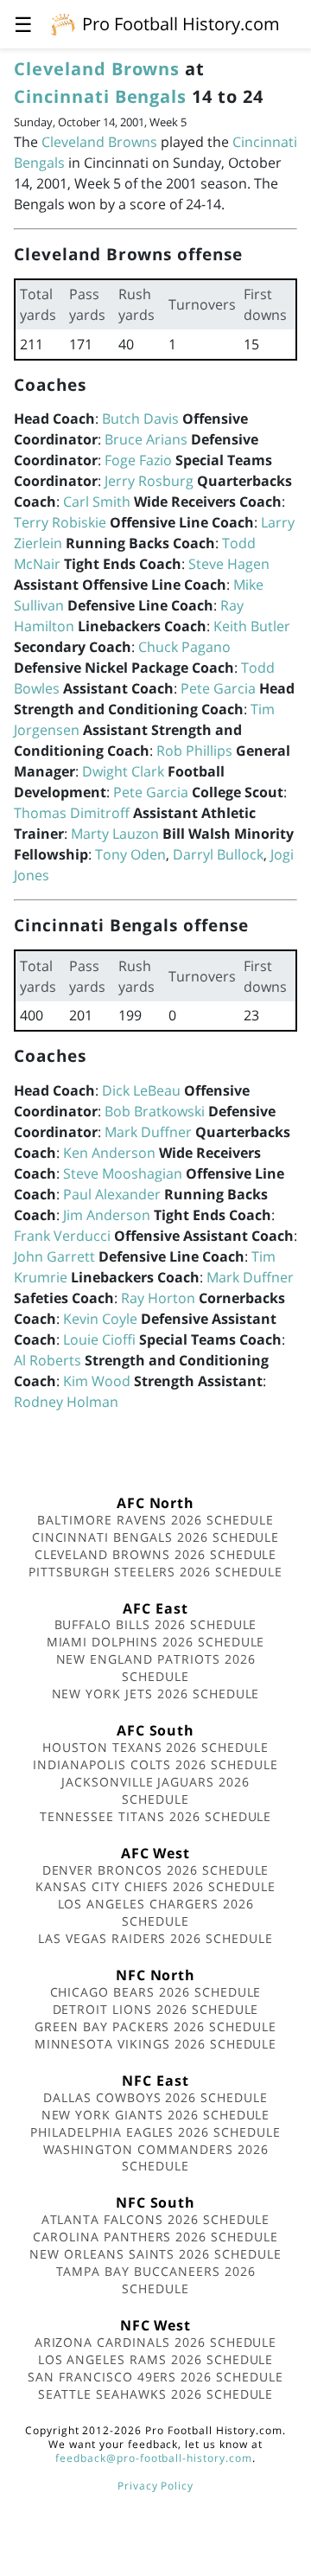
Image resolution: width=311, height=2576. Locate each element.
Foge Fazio (138, 460)
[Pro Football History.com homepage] (63, 23)
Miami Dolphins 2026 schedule (156, 1642)
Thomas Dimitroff (72, 813)
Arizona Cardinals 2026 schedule (156, 2342)
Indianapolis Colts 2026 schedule (155, 1764)
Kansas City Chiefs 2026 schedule (155, 1886)
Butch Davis (140, 419)
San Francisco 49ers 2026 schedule (155, 2377)
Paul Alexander (112, 1194)
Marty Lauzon (115, 834)
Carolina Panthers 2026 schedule (155, 2237)
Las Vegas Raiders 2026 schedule (155, 1938)
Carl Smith (97, 502)
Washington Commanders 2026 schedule (156, 2158)
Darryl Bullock (218, 854)
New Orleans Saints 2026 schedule (155, 2254)
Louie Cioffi (99, 1339)
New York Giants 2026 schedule (156, 2115)
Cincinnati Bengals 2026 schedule (156, 1537)
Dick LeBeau (141, 1090)
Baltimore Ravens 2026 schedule (155, 1520)
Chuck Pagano (184, 647)
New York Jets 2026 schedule (156, 1694)
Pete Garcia (218, 688)
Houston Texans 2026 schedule (155, 1747)
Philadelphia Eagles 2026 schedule (155, 2132)
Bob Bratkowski (155, 1111)
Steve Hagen (229, 564)
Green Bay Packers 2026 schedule (155, 2026)
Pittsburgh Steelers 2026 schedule (155, 1572)
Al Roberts (48, 1360)
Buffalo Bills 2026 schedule (156, 1624)
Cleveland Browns (97, 69)
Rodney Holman (66, 1402)
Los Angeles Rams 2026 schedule (156, 2359)
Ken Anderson (109, 1153)
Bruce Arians (146, 439)
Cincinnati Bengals (100, 96)
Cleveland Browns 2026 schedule (156, 1554)
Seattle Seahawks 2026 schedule (156, 2394)
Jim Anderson (107, 1215)
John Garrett (54, 1256)
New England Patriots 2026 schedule (156, 1668)
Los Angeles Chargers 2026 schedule (156, 1912)
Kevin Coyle (100, 1319)
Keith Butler (252, 626)
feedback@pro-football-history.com (154, 2458)
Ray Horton (158, 1298)
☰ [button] (23, 24)
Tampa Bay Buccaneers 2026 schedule (156, 2280)
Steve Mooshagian (123, 1173)
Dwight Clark (123, 771)
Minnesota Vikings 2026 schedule (156, 2044)
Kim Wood (97, 1381)
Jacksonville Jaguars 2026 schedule (155, 1790)
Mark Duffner (148, 1132)
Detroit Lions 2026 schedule (156, 2009)
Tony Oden (130, 854)
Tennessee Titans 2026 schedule (156, 1816)
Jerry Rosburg (149, 481)
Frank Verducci (62, 1236)
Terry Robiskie (60, 522)
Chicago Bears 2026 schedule (156, 1992)
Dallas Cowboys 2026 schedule (155, 2097)
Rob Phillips (194, 751)
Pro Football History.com (181, 24)
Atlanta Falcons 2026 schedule (156, 2219)
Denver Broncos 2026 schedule (156, 1870)
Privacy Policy (155, 2486)
